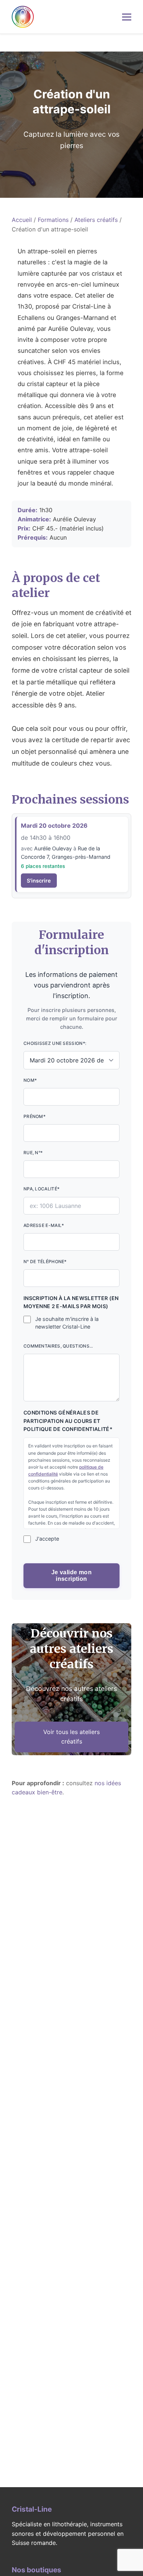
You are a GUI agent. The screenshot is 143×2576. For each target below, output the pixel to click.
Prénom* (34, 1116)
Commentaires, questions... (58, 1346)
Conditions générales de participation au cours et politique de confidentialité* (68, 1421)
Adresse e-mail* (44, 1225)
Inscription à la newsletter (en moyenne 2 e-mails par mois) (71, 1302)
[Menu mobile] (127, 17)
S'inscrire (39, 881)
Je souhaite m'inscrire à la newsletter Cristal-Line (67, 1323)
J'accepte (47, 1539)
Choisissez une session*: (55, 1043)
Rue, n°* (33, 1153)
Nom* (30, 1080)
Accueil (22, 220)
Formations (53, 220)
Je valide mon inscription (71, 1576)
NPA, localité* (41, 1189)
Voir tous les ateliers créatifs (71, 1737)
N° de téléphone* (45, 1261)
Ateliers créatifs (96, 220)
